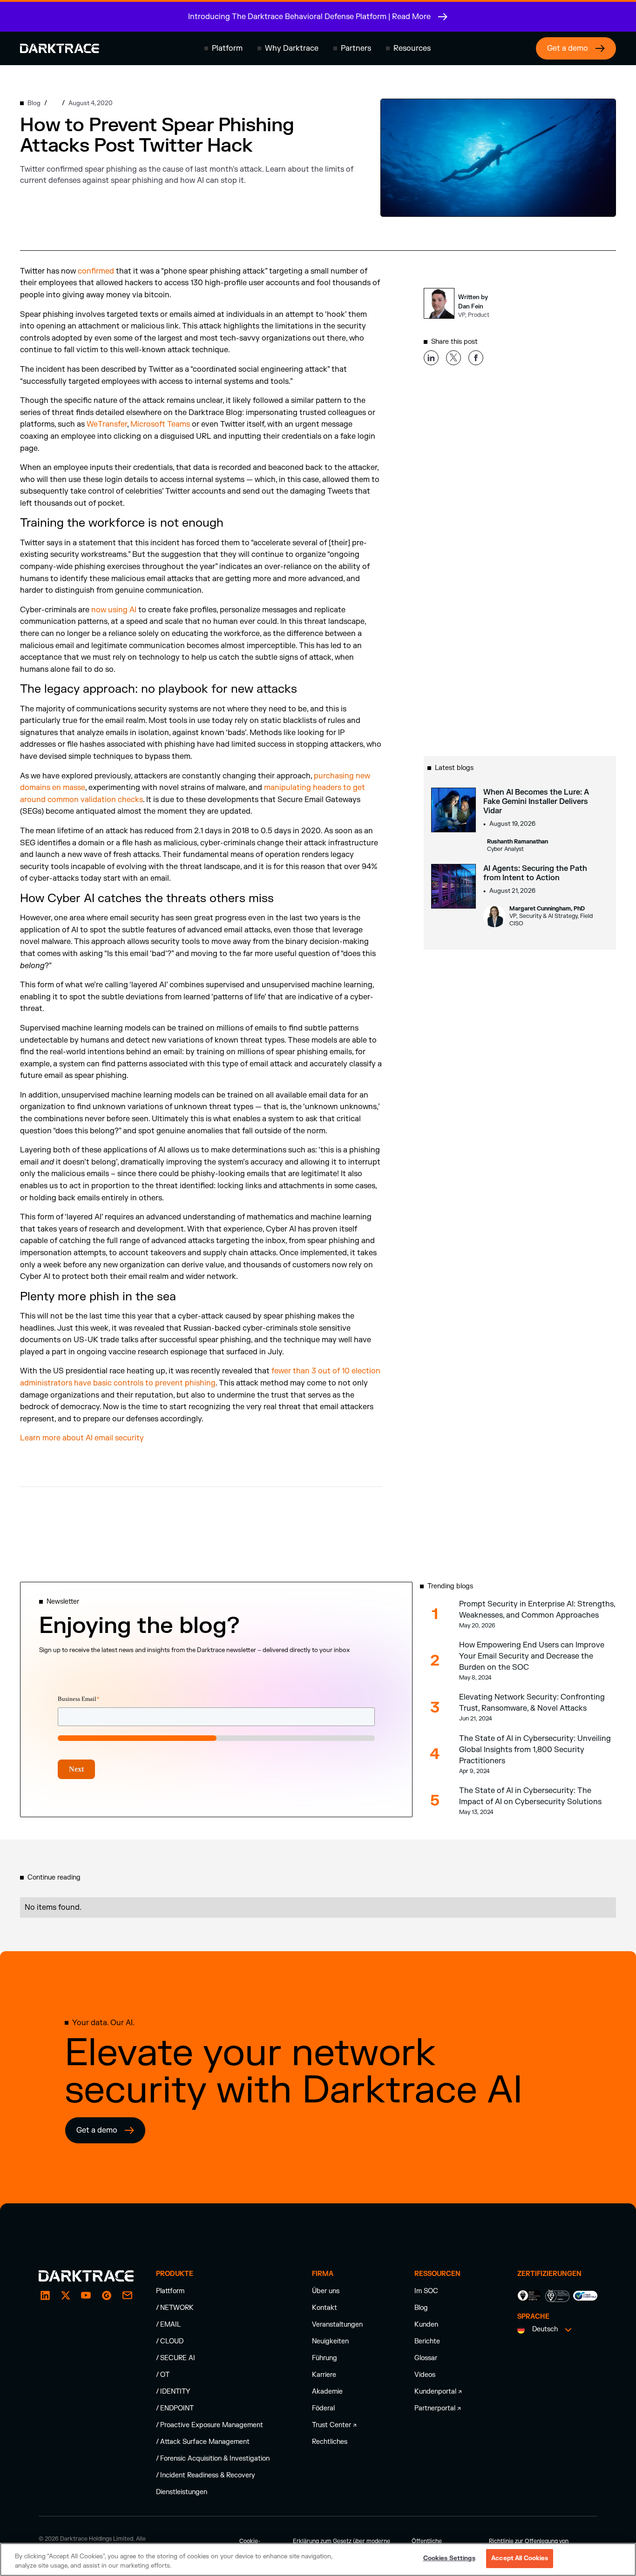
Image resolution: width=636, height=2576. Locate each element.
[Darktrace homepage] (60, 48)
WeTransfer (107, 424)
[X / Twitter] (66, 2295)
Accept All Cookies (520, 2558)
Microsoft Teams (160, 424)
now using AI (114, 610)
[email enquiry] (127, 2295)
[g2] (107, 2295)
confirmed (96, 271)
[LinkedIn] (45, 2295)
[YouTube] (86, 2295)
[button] (223, 48)
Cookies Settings (449, 2558)
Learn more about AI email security (82, 1438)
